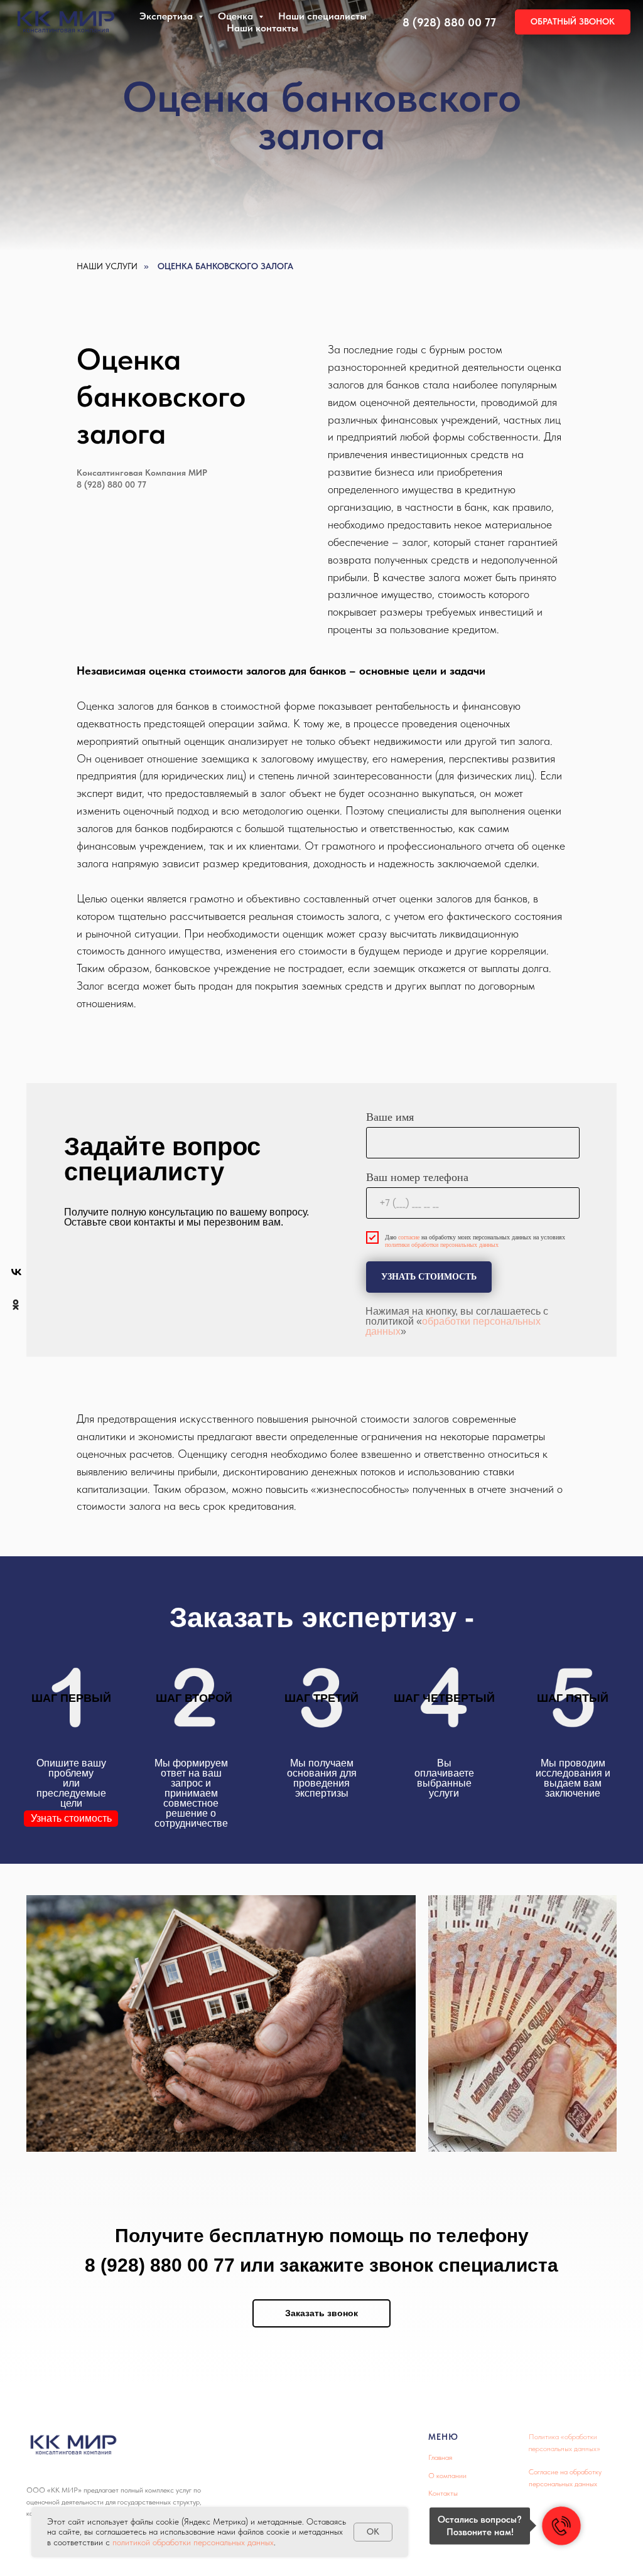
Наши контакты (262, 28)
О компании (447, 2476)
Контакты (443, 2493)
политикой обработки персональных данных (193, 2542)
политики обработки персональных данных (442, 1245)
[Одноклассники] (16, 1305)
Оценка (237, 16)
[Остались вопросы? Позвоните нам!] (561, 2526)
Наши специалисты (322, 16)
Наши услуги (107, 266)
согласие (409, 1237)
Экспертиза (167, 16)
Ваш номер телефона (417, 1177)
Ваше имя (390, 1117)
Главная (440, 2457)
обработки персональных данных (453, 1326)
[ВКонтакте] (16, 1272)
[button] (573, 22)
